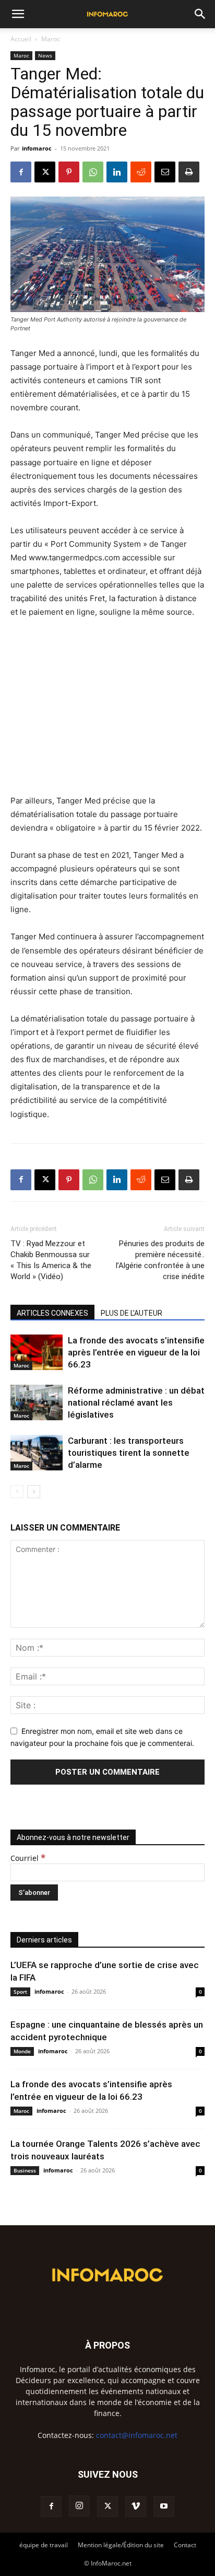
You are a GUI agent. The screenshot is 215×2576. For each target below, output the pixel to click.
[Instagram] (79, 2506)
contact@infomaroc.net (137, 2435)
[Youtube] (164, 2506)
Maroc (51, 39)
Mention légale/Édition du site (121, 2545)
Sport (20, 1992)
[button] (18, 14)
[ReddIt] (141, 172)
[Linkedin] (117, 172)
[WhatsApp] (93, 172)
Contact (185, 2545)
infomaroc (37, 148)
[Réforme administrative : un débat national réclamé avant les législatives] (37, 1403)
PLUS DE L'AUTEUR (132, 1313)
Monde (22, 2051)
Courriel (28, 1858)
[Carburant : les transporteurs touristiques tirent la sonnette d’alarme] (37, 1453)
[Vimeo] (136, 2506)
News (45, 55)
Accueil (21, 39)
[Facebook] (21, 172)
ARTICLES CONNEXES (52, 1313)
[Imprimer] (189, 172)
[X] (45, 172)
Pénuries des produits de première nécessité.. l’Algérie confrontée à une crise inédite (160, 1260)
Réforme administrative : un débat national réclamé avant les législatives (136, 1402)
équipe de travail (44, 2545)
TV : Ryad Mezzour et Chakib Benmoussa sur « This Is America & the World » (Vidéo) (51, 1260)
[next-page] (34, 1492)
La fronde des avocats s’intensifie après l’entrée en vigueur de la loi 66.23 (136, 1352)
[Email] (165, 172)
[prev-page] (17, 1492)
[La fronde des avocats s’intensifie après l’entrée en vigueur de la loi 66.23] (37, 1353)
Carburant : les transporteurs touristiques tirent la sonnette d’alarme (129, 1453)
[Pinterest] (69, 172)
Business (25, 2170)
